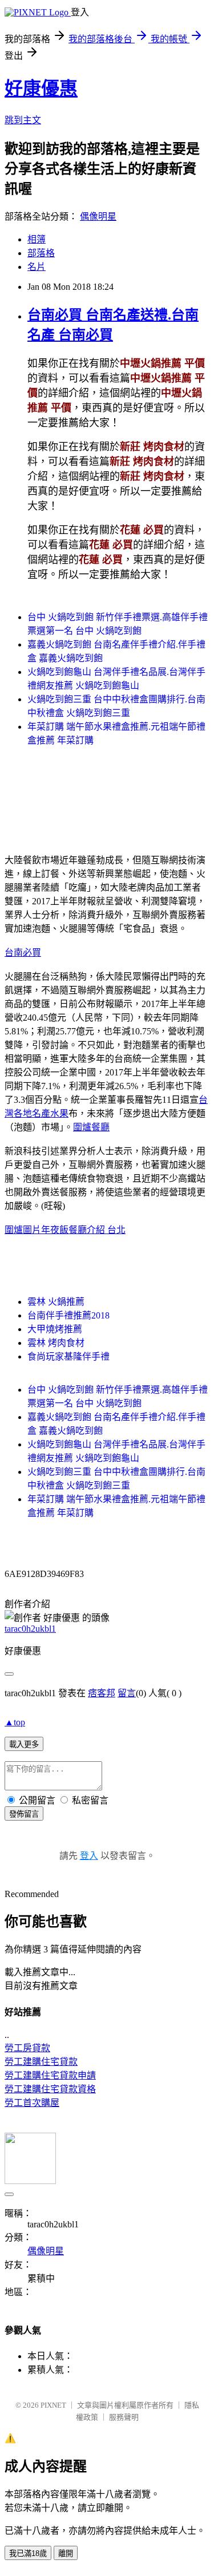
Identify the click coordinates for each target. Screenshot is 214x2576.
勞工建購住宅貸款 (41, 2062)
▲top (15, 1722)
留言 (127, 1693)
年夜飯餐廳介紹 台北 (83, 1230)
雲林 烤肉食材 (56, 1343)
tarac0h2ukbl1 (30, 1629)
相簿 (37, 239)
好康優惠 (41, 88)
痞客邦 (102, 1693)
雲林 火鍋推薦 (56, 1302)
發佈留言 (24, 1814)
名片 (37, 267)
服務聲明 (124, 2417)
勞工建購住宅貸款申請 (50, 2075)
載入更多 (24, 1744)
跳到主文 (23, 120)
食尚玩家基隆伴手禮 (68, 1356)
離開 (66, 2553)
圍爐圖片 (23, 1230)
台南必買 (23, 953)
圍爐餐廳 (91, 1127)
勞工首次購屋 (32, 2103)
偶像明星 (98, 217)
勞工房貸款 (27, 2048)
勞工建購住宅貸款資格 (50, 2089)
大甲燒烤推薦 (55, 1329)
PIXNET (53, 2405)
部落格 (41, 253)
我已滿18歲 (28, 2553)
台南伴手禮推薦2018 (68, 1315)
